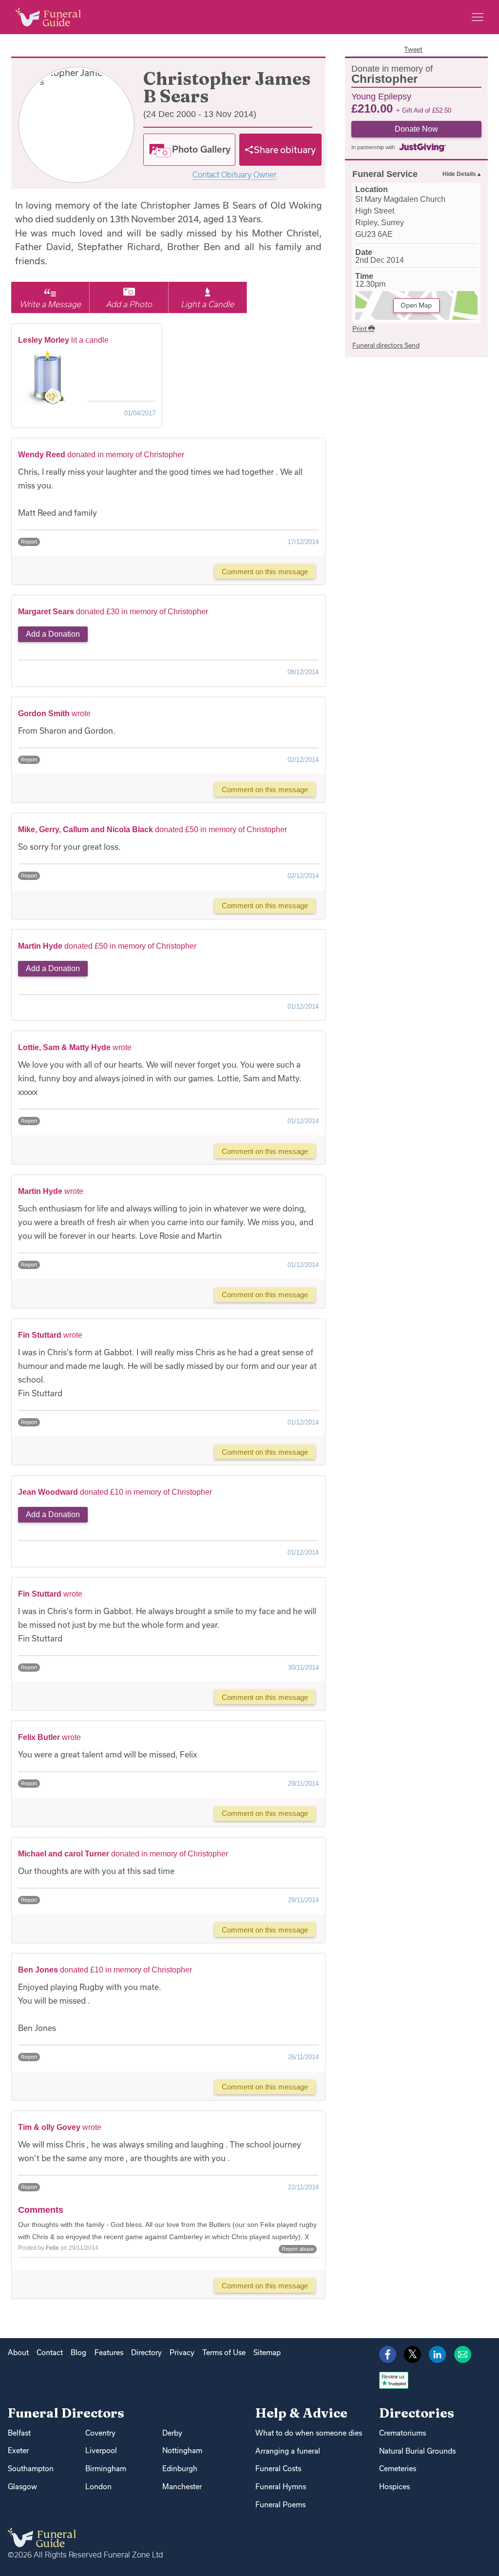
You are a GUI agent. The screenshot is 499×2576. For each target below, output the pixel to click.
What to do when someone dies (309, 2433)
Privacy (182, 2352)
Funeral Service (385, 174)
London (98, 2487)
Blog (78, 2352)
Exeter (18, 2450)
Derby (172, 2433)
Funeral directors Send (386, 345)
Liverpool (101, 2450)
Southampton (31, 2469)
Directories (417, 2413)
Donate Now (416, 129)
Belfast (19, 2433)
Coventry (100, 2433)
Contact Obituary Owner (235, 175)
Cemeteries (398, 2469)
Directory (146, 2352)
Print (360, 329)
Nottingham (182, 2450)
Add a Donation (53, 634)
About (18, 2352)
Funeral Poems (280, 2505)
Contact (50, 2352)
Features (109, 2352)
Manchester (182, 2487)
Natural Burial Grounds (417, 2451)
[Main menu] (478, 17)
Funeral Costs (278, 2469)
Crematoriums (403, 2433)
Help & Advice (301, 2413)
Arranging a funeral (288, 2451)
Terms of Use (224, 2352)
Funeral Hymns (281, 2487)
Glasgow (22, 2487)
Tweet (413, 49)
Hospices (394, 2487)
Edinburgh (180, 2469)
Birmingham (106, 2469)
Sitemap (267, 2352)
